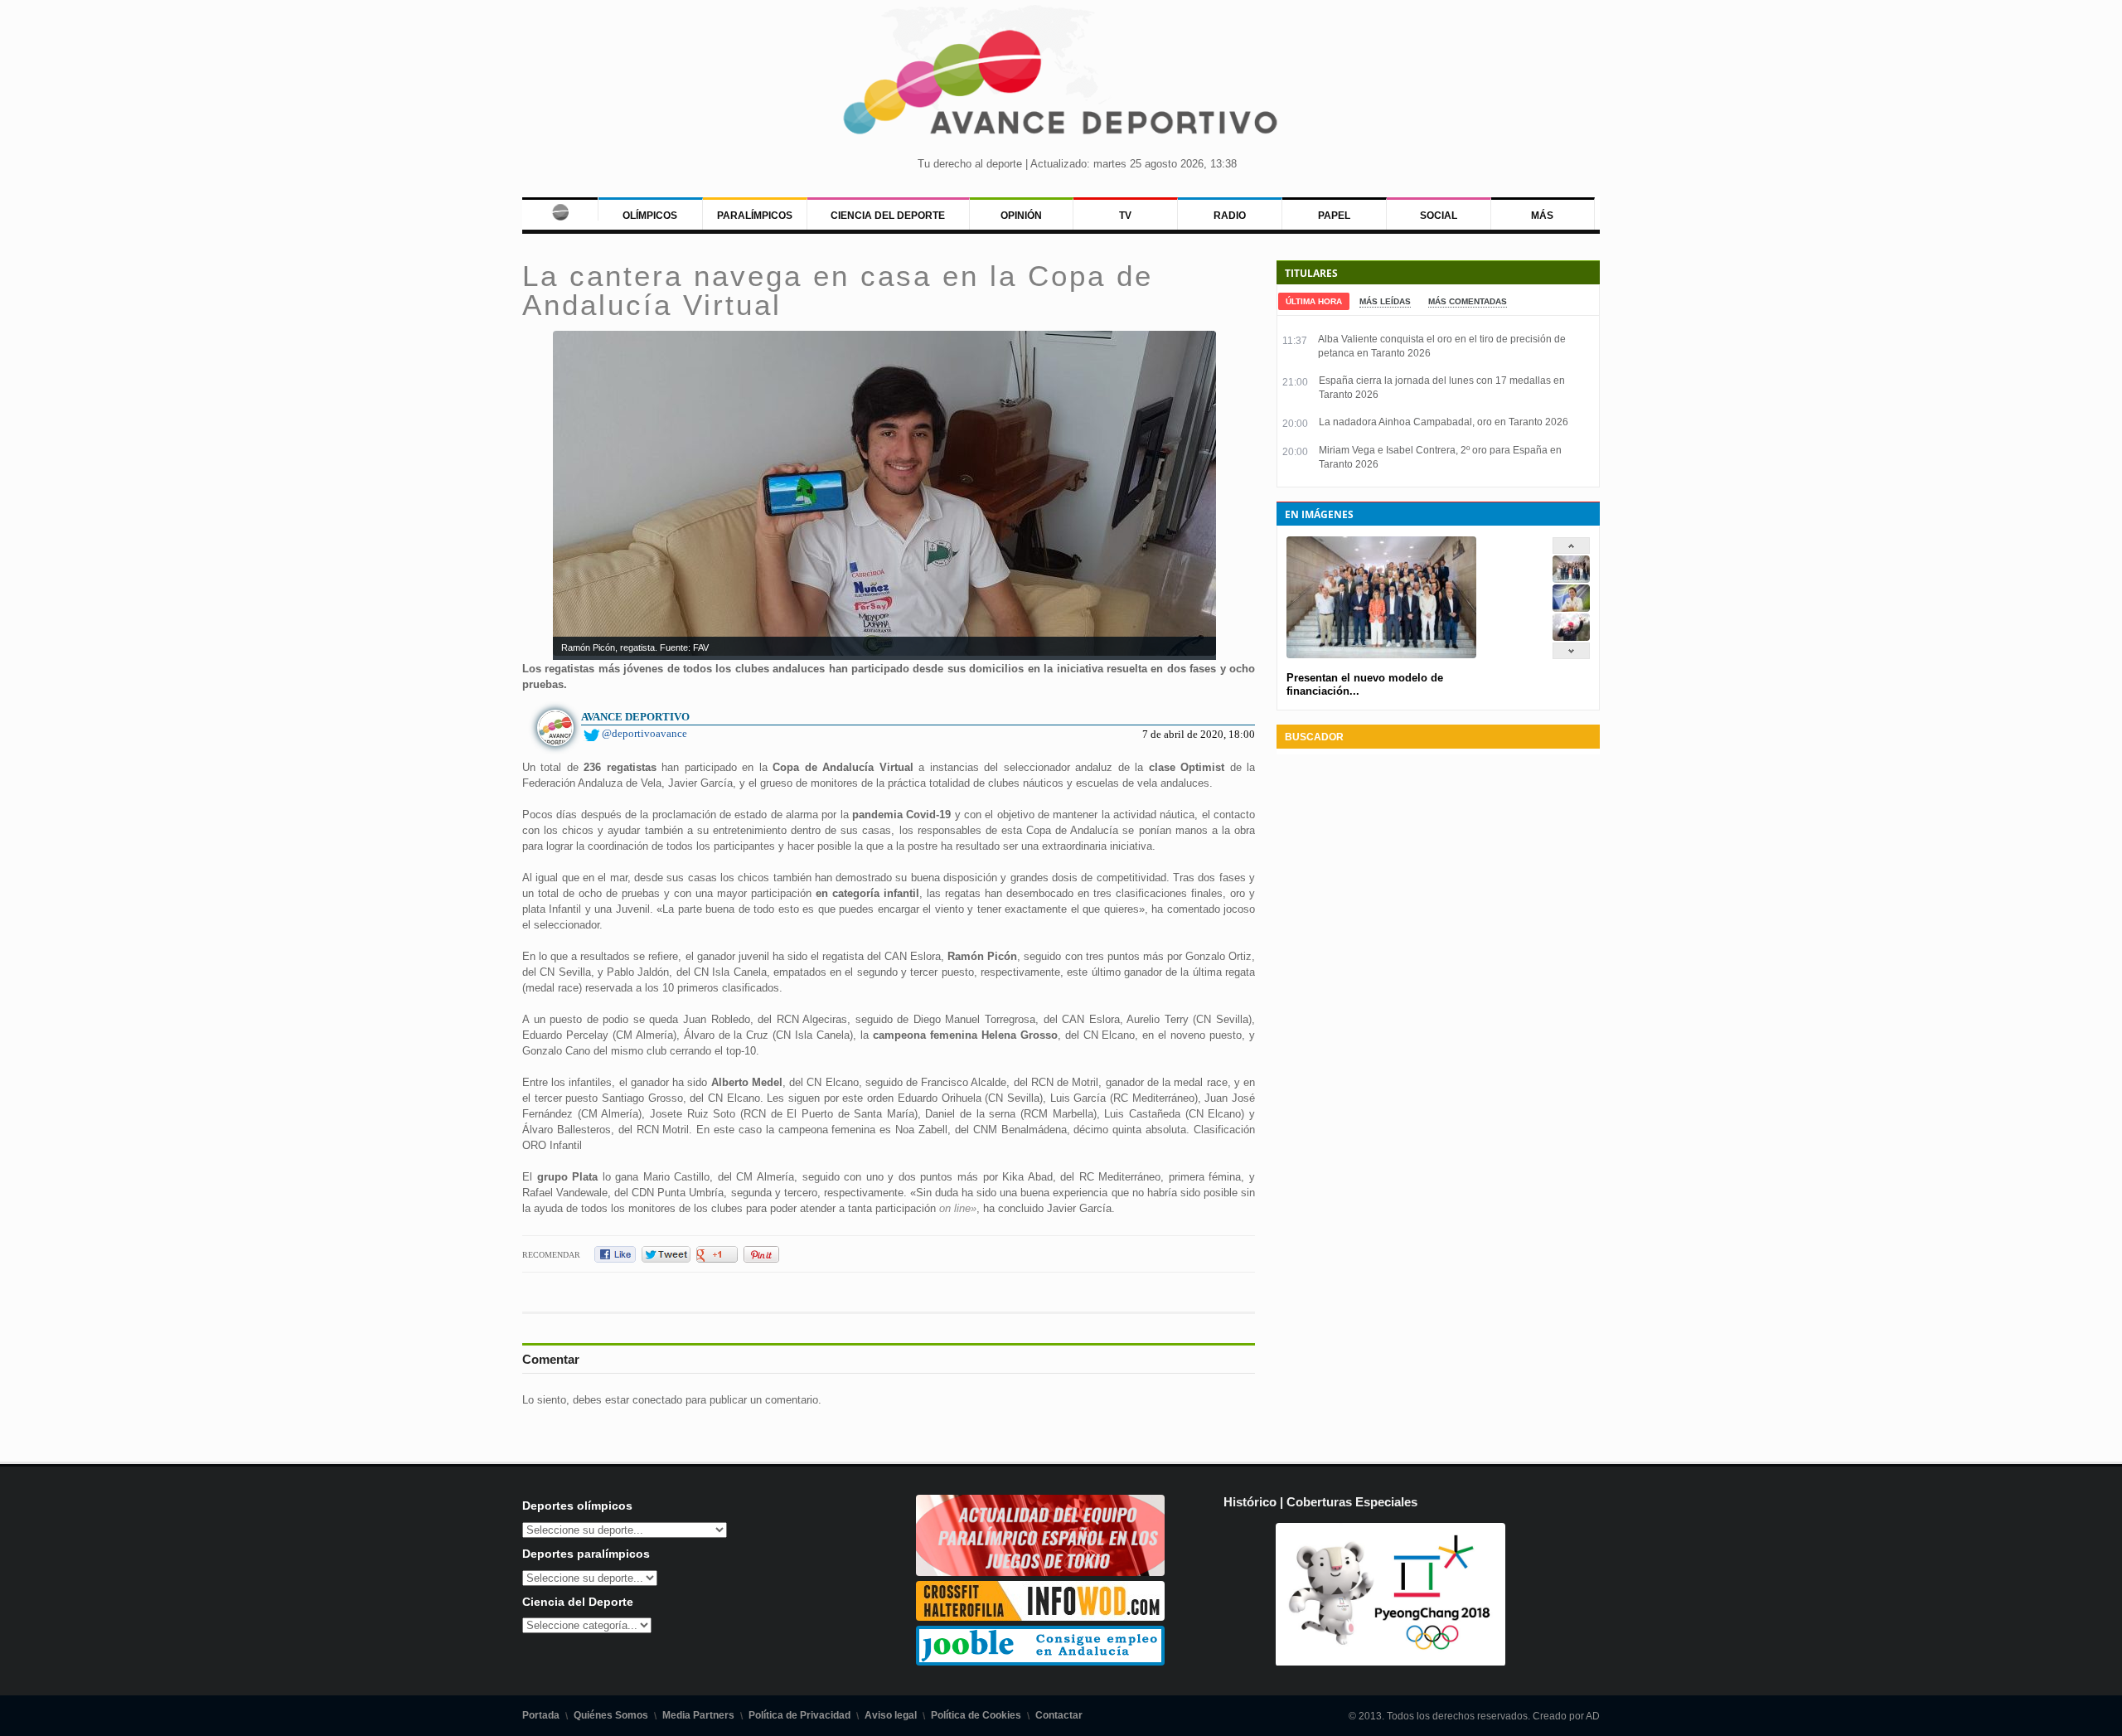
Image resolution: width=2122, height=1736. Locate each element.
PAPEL (1334, 216)
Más (1542, 216)
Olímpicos (650, 216)
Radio (1230, 216)
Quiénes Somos (611, 1715)
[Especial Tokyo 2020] (1040, 1572)
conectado (657, 1400)
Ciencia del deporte (888, 216)
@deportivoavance (644, 733)
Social (1439, 216)
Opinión (1021, 216)
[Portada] (560, 209)
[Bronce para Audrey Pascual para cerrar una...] (1571, 637)
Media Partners (698, 1715)
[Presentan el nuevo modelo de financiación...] (1571, 579)
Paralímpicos (755, 216)
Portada (541, 1715)
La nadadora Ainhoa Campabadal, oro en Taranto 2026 (1444, 422)
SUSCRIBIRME (1144, 1673)
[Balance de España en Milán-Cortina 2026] (1571, 608)
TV (1125, 216)
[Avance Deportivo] (1061, 87)
